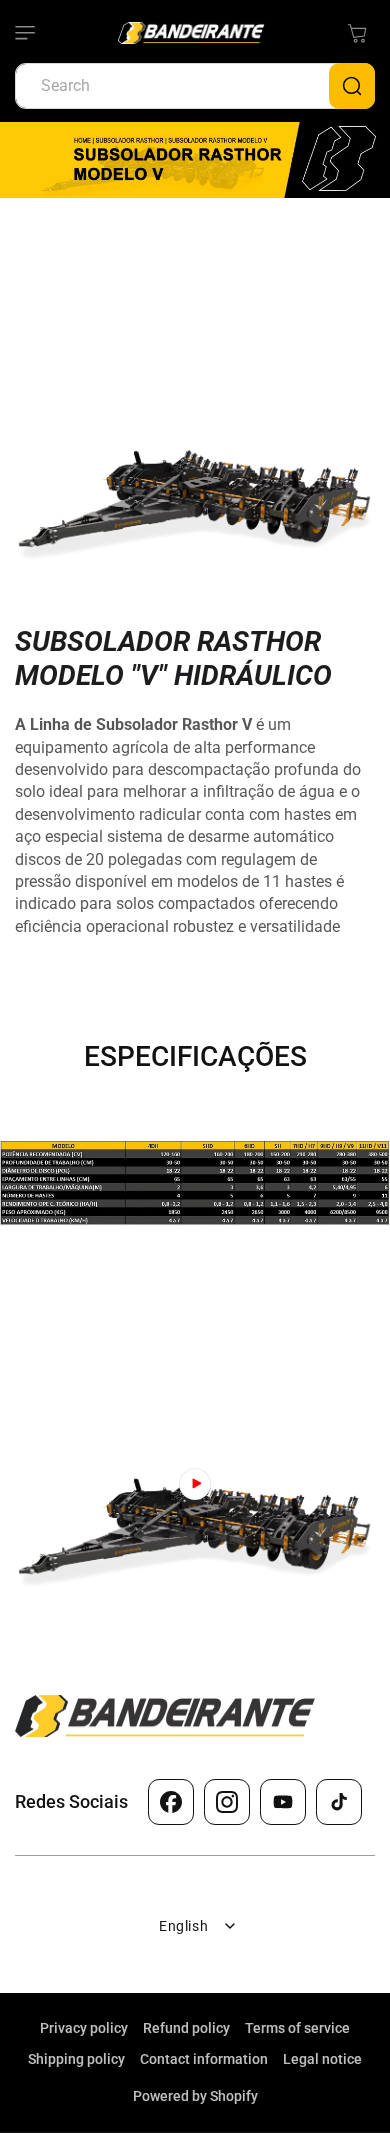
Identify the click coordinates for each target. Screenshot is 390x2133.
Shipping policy (76, 2059)
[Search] (352, 86)
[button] (35, 33)
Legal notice (322, 2059)
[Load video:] (195, 1484)
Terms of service (297, 2028)
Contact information (204, 2059)
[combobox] (195, 86)
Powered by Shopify (195, 2096)
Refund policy (186, 2028)
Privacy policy (84, 2028)
